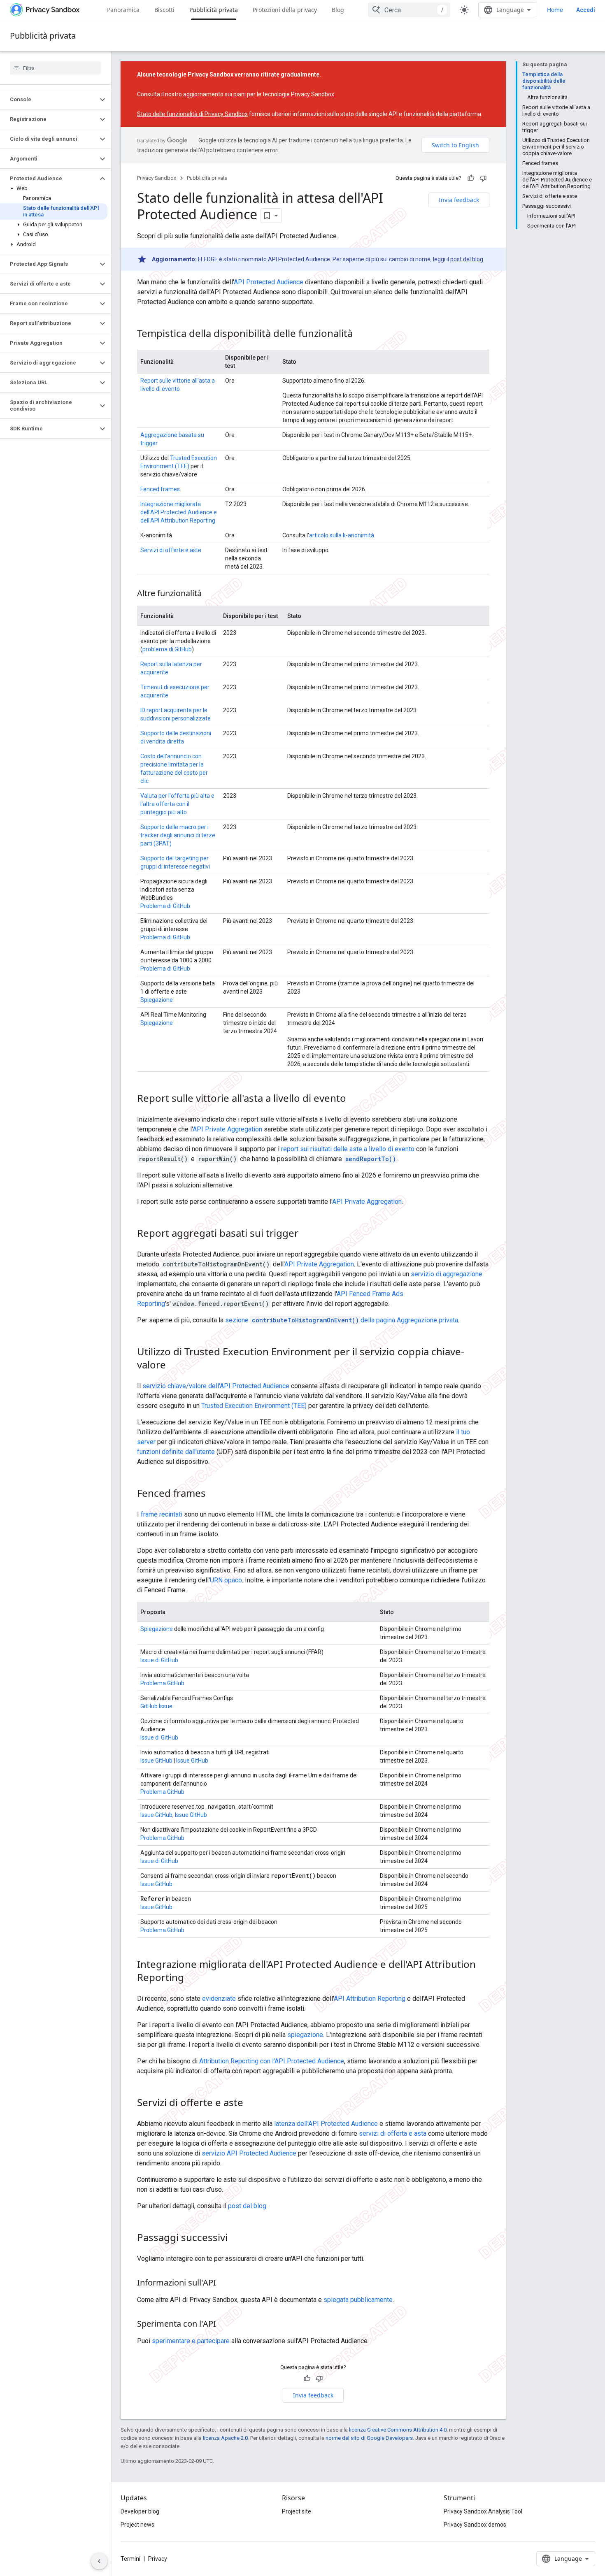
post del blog (467, 259)
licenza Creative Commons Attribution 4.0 (398, 2430)
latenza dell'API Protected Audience (326, 2124)
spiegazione (305, 2035)
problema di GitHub (167, 649)
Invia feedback (459, 200)
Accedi (586, 10)
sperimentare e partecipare (191, 2341)
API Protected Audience (269, 282)
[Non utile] (483, 178)
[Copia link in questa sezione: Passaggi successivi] (236, 2239)
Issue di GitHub (159, 1660)
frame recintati (162, 1514)
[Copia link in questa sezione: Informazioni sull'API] (224, 2283)
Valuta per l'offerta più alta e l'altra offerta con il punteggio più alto (177, 804)
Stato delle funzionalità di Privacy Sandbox (192, 114)
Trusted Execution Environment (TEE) (254, 1406)
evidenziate (219, 1999)
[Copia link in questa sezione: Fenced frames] (214, 1494)
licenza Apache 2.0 (225, 2438)
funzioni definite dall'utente (176, 1452)
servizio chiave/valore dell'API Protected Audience (216, 1386)
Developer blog (140, 2511)
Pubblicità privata (214, 10)
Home (555, 10)
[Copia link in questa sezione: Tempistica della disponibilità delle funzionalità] (361, 334)
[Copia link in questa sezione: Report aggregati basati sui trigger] (307, 1234)
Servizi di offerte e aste (171, 550)
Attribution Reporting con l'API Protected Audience (272, 2061)
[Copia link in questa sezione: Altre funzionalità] (210, 594)
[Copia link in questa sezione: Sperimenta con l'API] (224, 2325)
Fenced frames (160, 489)
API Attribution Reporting (370, 1999)
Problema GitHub (162, 1683)
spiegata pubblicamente (358, 2300)
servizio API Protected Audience (249, 2153)
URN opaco (226, 1580)
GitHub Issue (156, 1706)
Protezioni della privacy (285, 10)
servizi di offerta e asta (393, 2134)
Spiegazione (157, 1000)
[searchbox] (55, 68)
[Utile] (471, 178)
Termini (130, 2559)
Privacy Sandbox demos (475, 2525)
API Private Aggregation (227, 1129)
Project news (137, 2525)
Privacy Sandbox (157, 178)
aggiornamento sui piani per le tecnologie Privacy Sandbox (259, 94)
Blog (338, 10)
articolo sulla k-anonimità (342, 535)
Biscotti (164, 10)
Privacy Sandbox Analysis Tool (483, 2511)
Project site (297, 2511)
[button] (49, 100)
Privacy (158, 2559)
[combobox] (409, 10)
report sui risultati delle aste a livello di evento (348, 1149)
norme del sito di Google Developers (369, 2438)
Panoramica (123, 10)
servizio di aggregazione (447, 1274)
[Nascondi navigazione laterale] (99, 2561)
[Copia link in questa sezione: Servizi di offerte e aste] (251, 2104)
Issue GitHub (156, 1761)
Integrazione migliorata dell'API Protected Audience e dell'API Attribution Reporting (179, 512)
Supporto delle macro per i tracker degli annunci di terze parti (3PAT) (178, 835)
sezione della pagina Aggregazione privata (342, 1320)
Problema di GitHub (165, 906)
